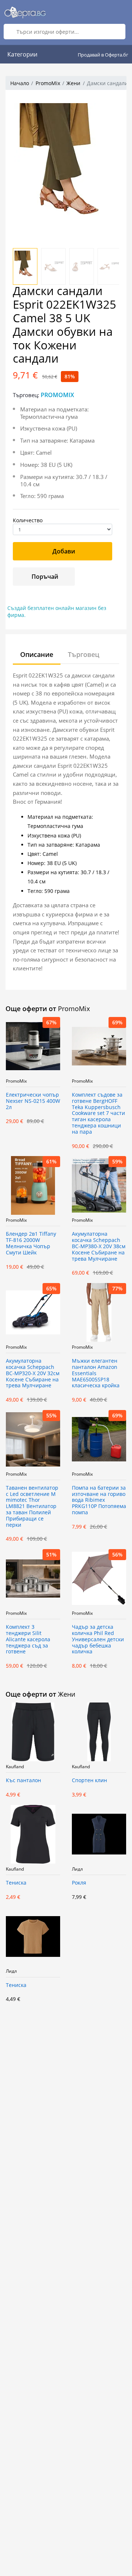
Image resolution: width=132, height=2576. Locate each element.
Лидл (77, 1869)
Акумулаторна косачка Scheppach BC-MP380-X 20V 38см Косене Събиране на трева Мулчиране (99, 1246)
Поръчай (45, 577)
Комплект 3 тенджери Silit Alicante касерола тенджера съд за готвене (28, 1639)
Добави (64, 551)
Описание (37, 654)
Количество (28, 520)
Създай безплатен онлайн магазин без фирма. (57, 611)
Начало (20, 83)
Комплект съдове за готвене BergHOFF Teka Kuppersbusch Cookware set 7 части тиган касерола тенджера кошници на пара (98, 1113)
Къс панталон (23, 1781)
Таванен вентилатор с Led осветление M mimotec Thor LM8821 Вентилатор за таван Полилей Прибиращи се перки (32, 1507)
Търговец (84, 654)
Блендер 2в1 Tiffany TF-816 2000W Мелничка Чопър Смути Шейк (31, 1243)
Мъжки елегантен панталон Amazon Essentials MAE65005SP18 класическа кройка (96, 1373)
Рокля (79, 1883)
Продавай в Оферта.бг (103, 55)
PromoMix (48, 83)
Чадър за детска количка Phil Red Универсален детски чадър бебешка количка (98, 1639)
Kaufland (15, 1767)
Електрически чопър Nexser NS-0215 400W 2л (33, 1101)
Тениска (16, 1883)
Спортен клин (89, 1781)
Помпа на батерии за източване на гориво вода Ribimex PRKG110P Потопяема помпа (99, 1500)
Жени (73, 83)
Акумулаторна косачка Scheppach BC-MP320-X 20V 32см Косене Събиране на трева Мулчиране (33, 1373)
